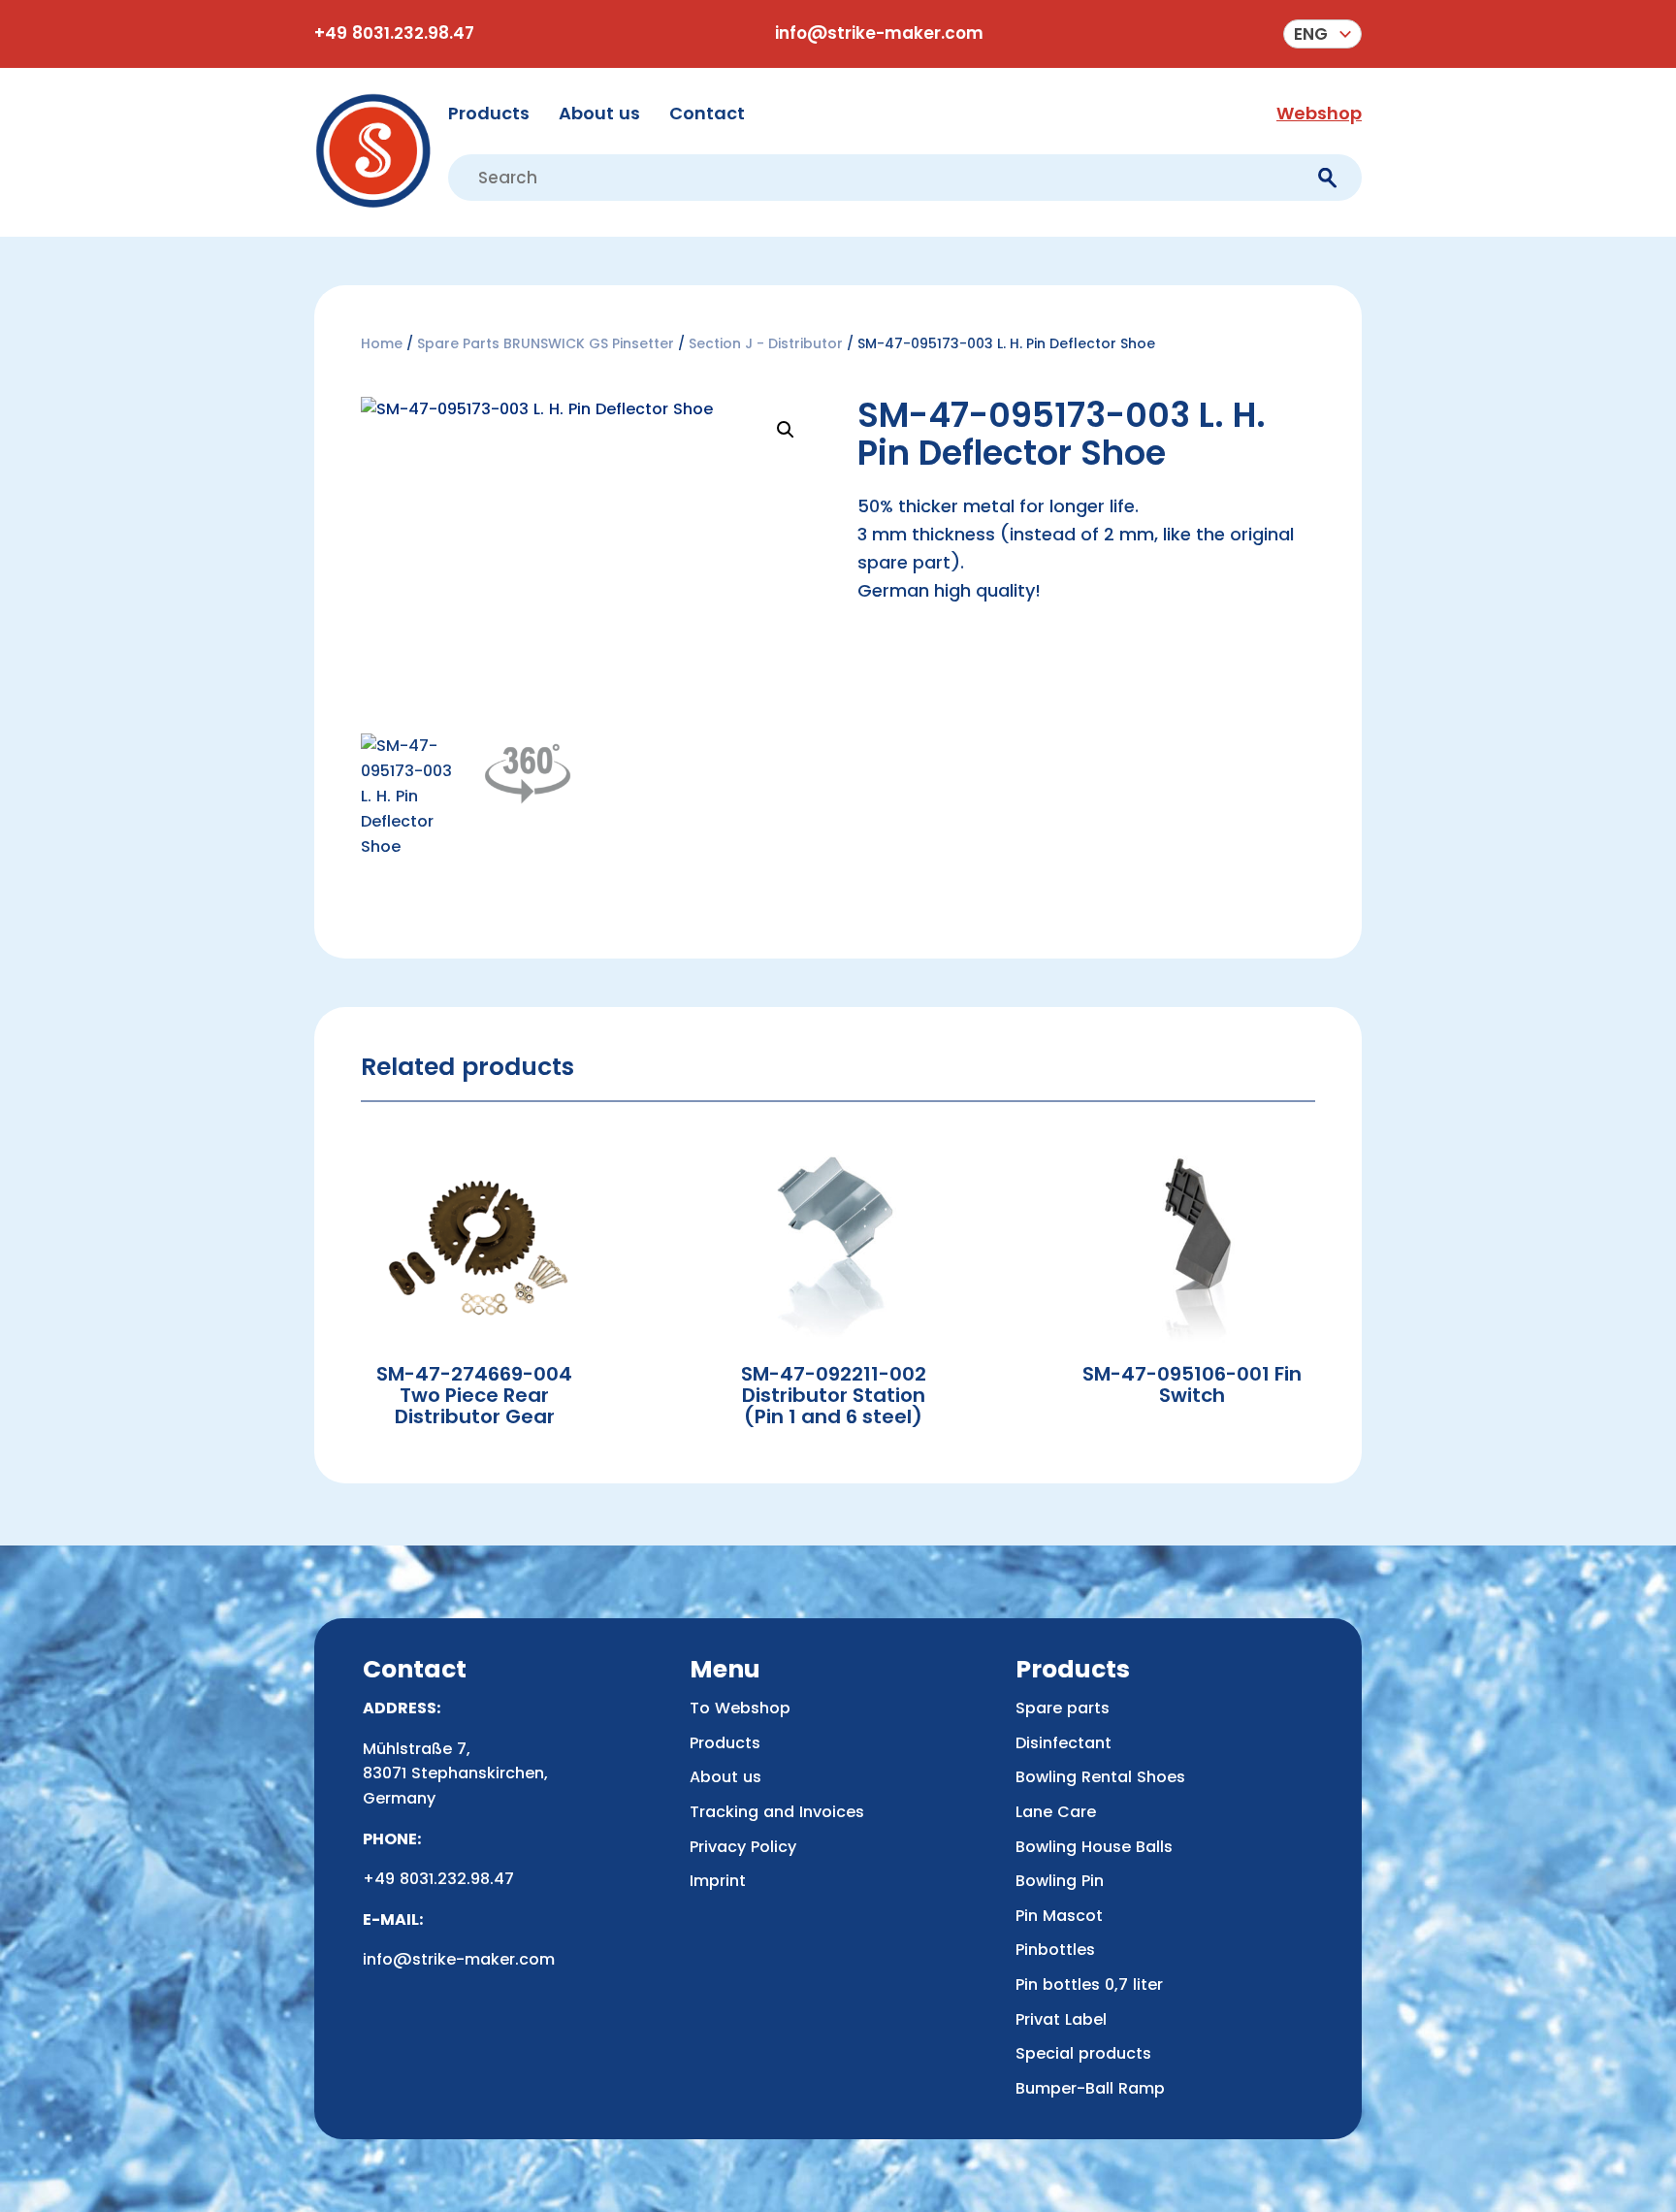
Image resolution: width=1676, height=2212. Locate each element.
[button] (1322, 34)
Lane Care (1056, 1812)
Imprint (718, 1881)
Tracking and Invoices (777, 1812)
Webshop (1319, 113)
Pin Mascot (1059, 1916)
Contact (707, 113)
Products (489, 113)
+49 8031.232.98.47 (394, 33)
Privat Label (1061, 2019)
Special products (1083, 2053)
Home (382, 343)
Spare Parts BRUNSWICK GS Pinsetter (546, 343)
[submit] (1327, 178)
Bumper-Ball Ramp (1090, 2088)
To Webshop (740, 1708)
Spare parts (1063, 1708)
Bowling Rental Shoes (1100, 1777)
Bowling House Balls (1094, 1847)
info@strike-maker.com (879, 33)
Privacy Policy (743, 1847)
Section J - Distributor (766, 343)
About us (599, 113)
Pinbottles (1055, 1950)
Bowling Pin (1060, 1881)
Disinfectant (1064, 1743)
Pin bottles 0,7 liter (1089, 1984)
